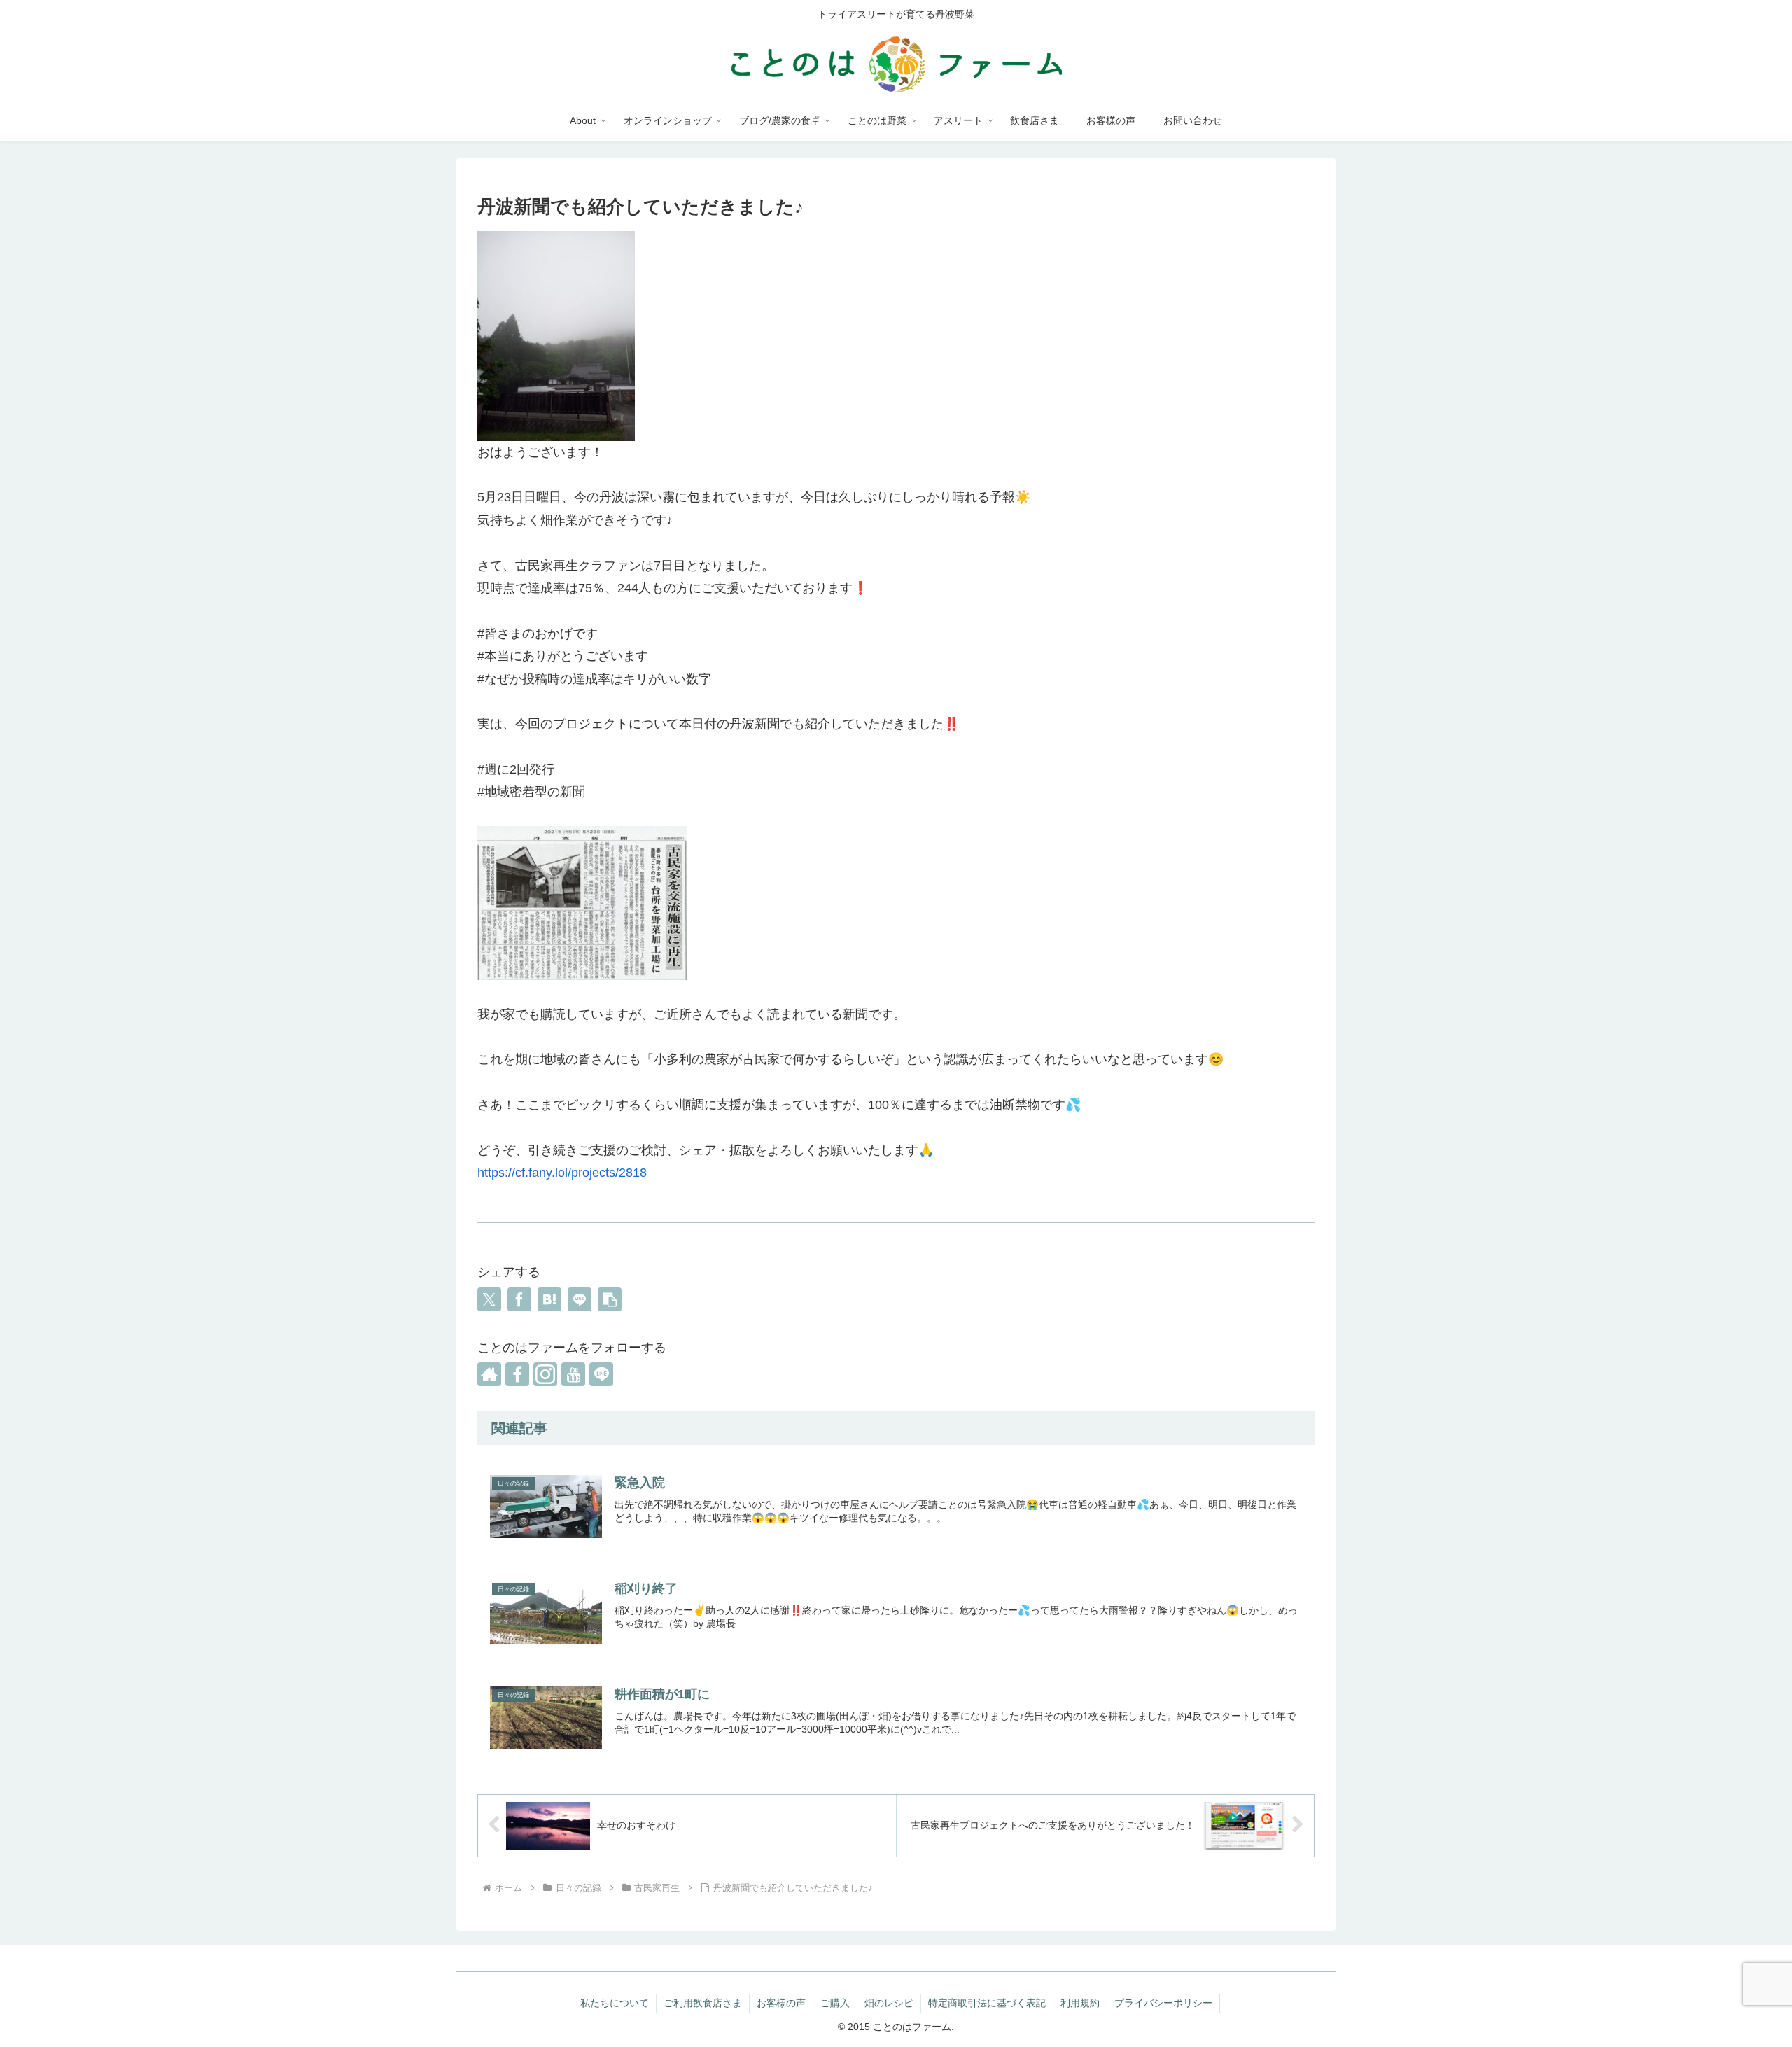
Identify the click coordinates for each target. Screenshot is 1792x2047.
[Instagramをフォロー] (545, 1374)
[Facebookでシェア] (519, 1299)
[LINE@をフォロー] (601, 1374)
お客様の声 (781, 2003)
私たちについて (615, 2003)
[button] (610, 1299)
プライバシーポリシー (1163, 2003)
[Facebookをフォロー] (517, 1374)
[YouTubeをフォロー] (573, 1374)
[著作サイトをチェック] (489, 1374)
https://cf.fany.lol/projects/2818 (562, 1173)
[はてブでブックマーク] (549, 1299)
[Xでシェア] (489, 1299)
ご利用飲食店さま (703, 2003)
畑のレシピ (889, 2003)
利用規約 (1080, 2003)
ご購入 (835, 2003)
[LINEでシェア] (580, 1299)
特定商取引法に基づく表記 (987, 2003)
